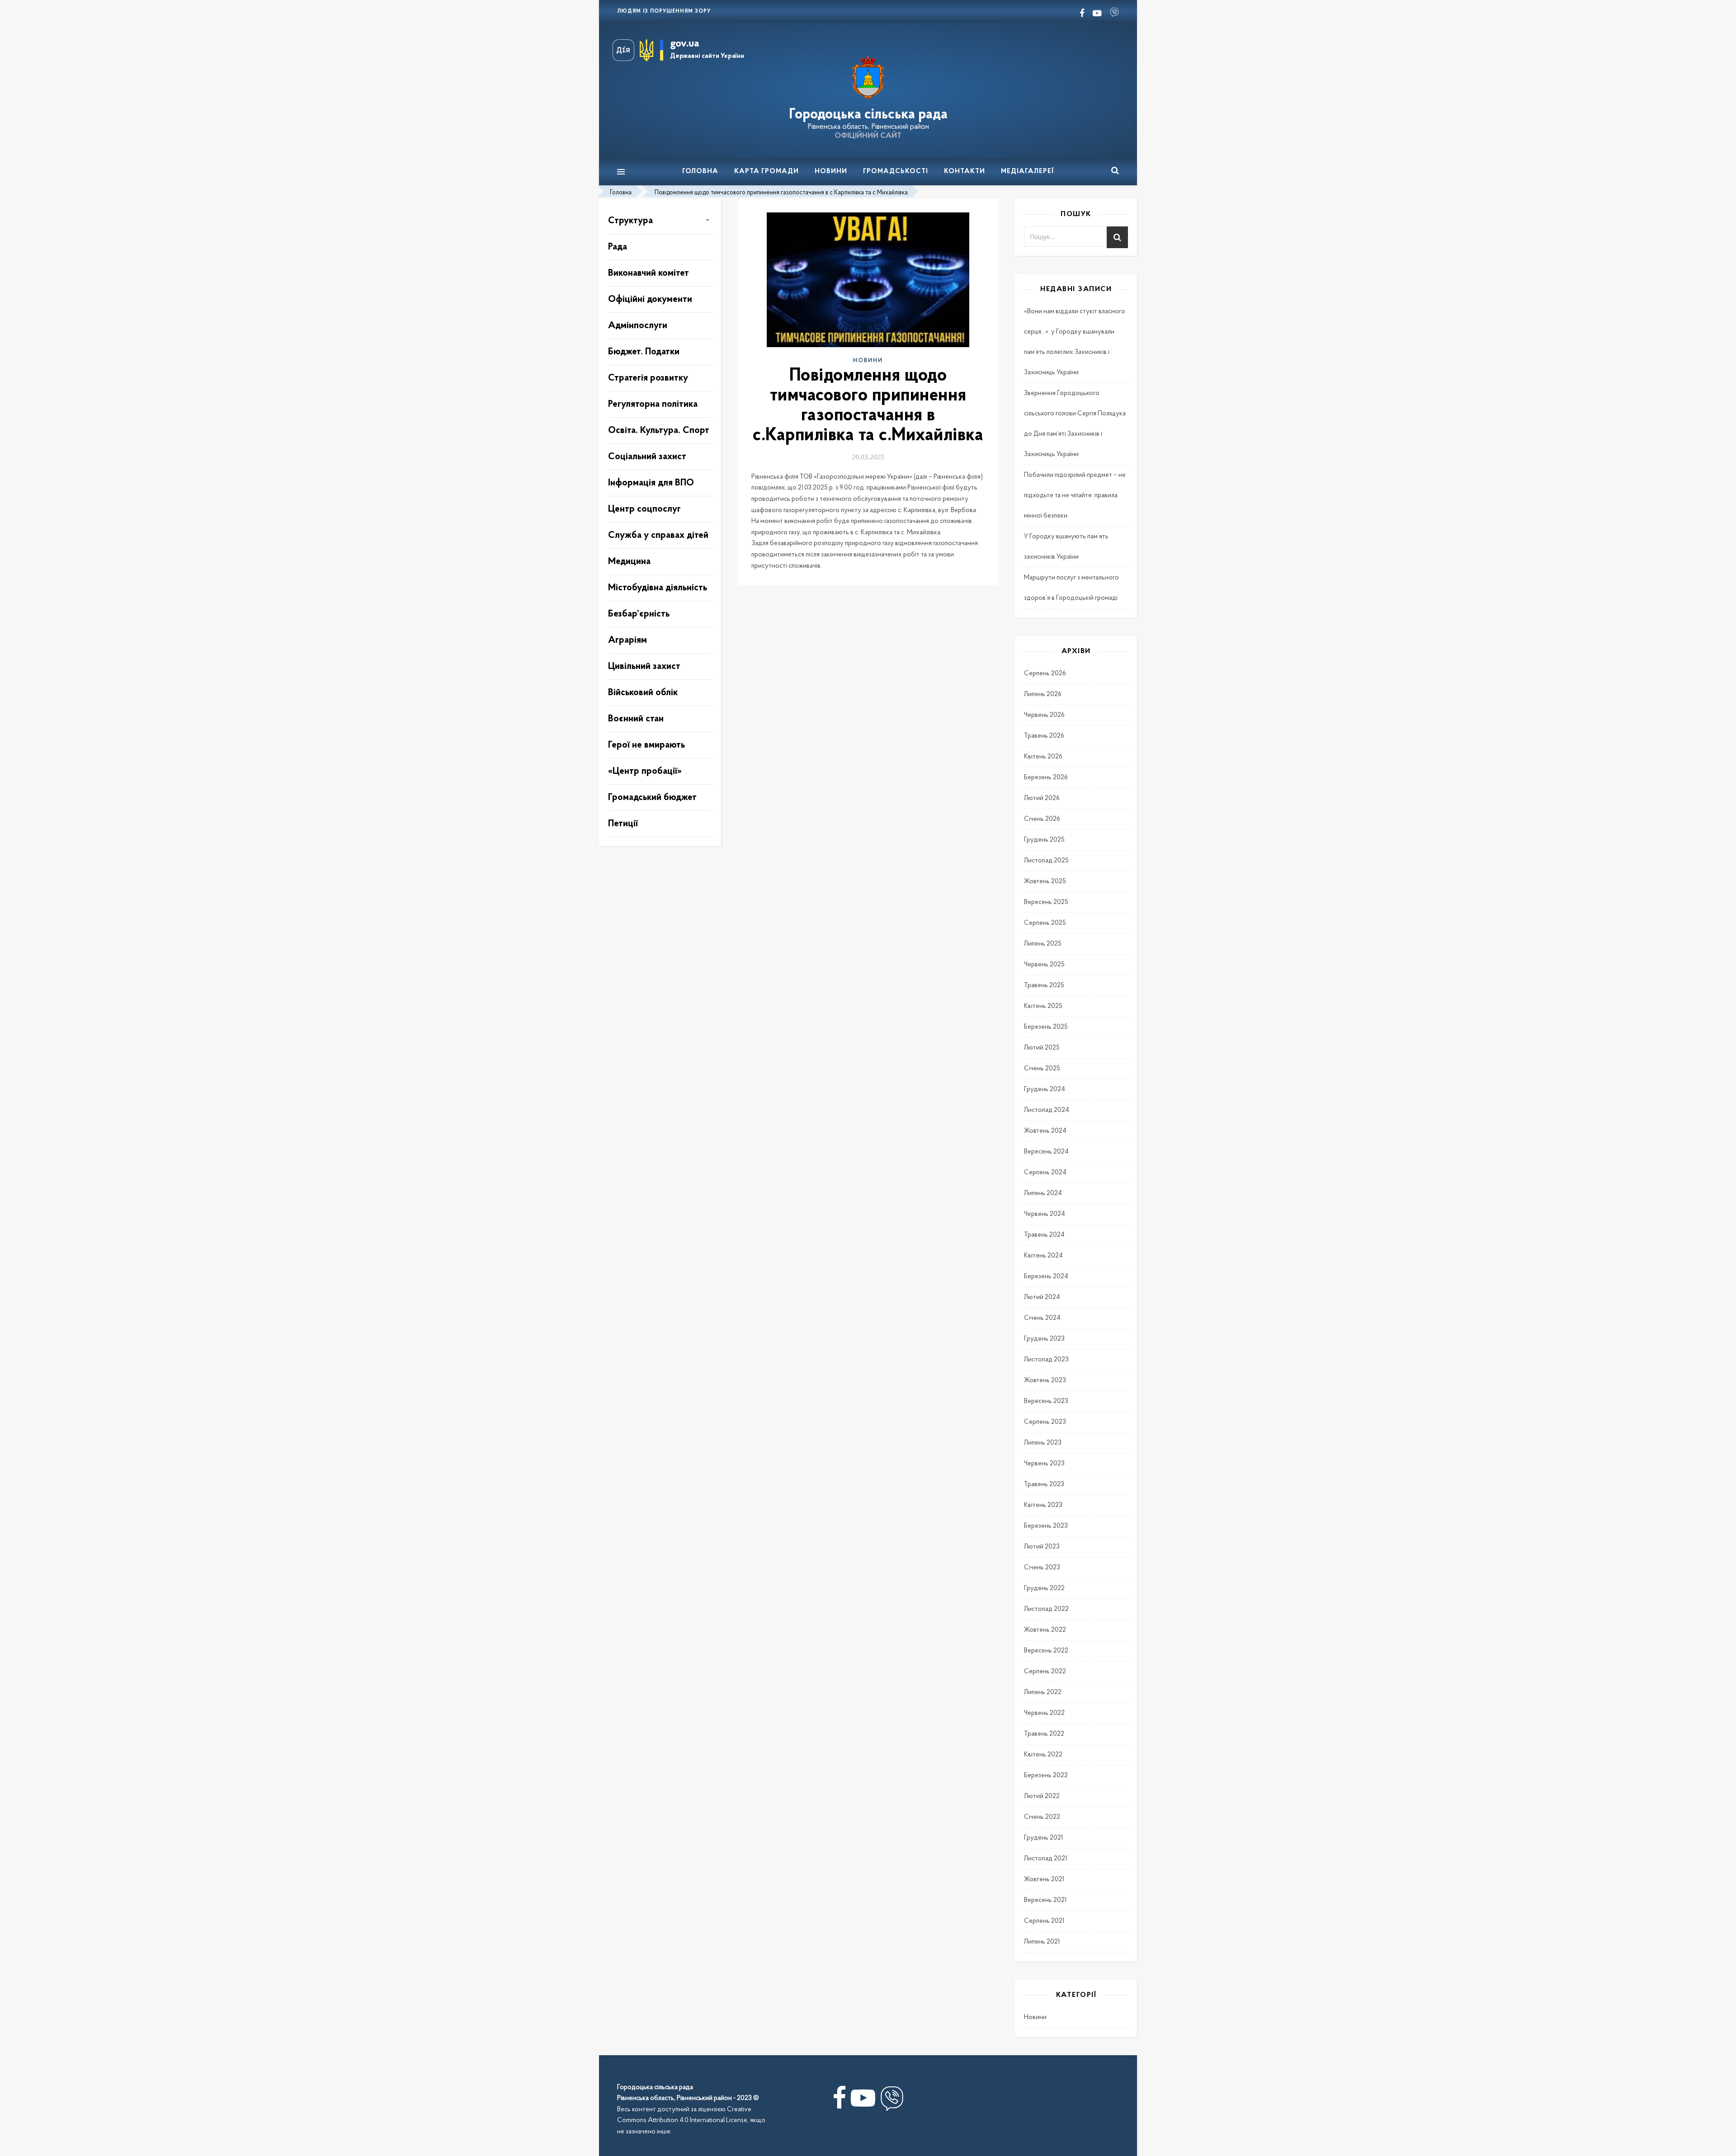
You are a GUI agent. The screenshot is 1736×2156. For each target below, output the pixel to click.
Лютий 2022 (1042, 1796)
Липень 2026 (1043, 694)
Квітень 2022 (1043, 1755)
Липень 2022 (1043, 1692)
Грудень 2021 (1043, 1838)
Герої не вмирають (646, 745)
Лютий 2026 (1042, 798)
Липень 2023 (1043, 1443)
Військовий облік (643, 693)
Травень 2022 (1044, 1734)
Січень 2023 (1042, 1568)
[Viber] (892, 2102)
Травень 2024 (1044, 1235)
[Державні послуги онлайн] (626, 50)
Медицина (629, 562)
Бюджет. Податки (644, 352)
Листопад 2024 (1047, 1110)
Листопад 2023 (1046, 1360)
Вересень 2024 (1046, 1152)
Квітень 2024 (1043, 1256)
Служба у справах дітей (658, 535)
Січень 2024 (1042, 1318)
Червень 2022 (1044, 1713)
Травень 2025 (1044, 986)
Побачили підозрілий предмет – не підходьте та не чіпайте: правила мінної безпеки (1075, 496)
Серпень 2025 (1045, 923)
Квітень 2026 (1043, 757)
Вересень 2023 (1046, 1401)
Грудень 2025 (1044, 840)
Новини (831, 172)
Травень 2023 (1044, 1485)
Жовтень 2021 (1044, 1880)
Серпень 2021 (1044, 1921)
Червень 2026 (1044, 715)
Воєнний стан (636, 719)
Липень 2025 (1043, 944)
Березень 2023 (1046, 1526)
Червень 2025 (1044, 965)
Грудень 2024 (1045, 1090)
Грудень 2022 (1044, 1589)
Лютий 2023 (1042, 1547)
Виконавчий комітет (649, 273)
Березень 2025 (1046, 1027)
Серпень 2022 (1045, 1672)
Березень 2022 (1046, 1776)
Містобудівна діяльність (658, 588)
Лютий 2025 (1042, 1048)
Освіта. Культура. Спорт (659, 431)
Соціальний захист (647, 457)
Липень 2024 (1043, 1193)
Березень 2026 (1046, 778)
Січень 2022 (1042, 1817)
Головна (700, 172)
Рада (618, 247)
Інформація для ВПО (651, 483)
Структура (630, 221)
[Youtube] (863, 2102)
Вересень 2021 (1045, 1900)
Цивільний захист (644, 666)
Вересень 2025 (1046, 902)
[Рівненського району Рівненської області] (868, 78)
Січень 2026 (1042, 819)
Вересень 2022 (1046, 1651)
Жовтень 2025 (1045, 882)
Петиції (623, 824)
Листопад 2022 (1046, 1609)
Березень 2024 (1046, 1277)
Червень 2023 (1044, 1464)
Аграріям (627, 640)
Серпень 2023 (1045, 1422)
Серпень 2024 (1045, 1173)
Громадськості (896, 172)
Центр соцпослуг (644, 509)
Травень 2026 (1044, 736)
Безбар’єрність (639, 614)
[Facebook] (839, 2102)
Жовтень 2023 (1045, 1381)
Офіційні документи (650, 299)
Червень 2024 (1045, 1214)
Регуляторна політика (653, 404)
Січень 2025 (1042, 1069)
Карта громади (767, 172)
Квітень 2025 (1043, 1006)
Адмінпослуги (638, 326)
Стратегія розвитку (648, 378)
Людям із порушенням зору (664, 11)
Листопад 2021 (1045, 1859)
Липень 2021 (1042, 1942)
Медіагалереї (1028, 172)
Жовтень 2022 (1045, 1630)
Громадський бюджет (652, 798)
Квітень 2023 (1043, 1505)
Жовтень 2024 (1045, 1131)
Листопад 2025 (1046, 861)
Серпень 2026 (1045, 674)
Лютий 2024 (1042, 1297)
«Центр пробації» (645, 771)
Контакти (965, 172)
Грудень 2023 (1044, 1339)
